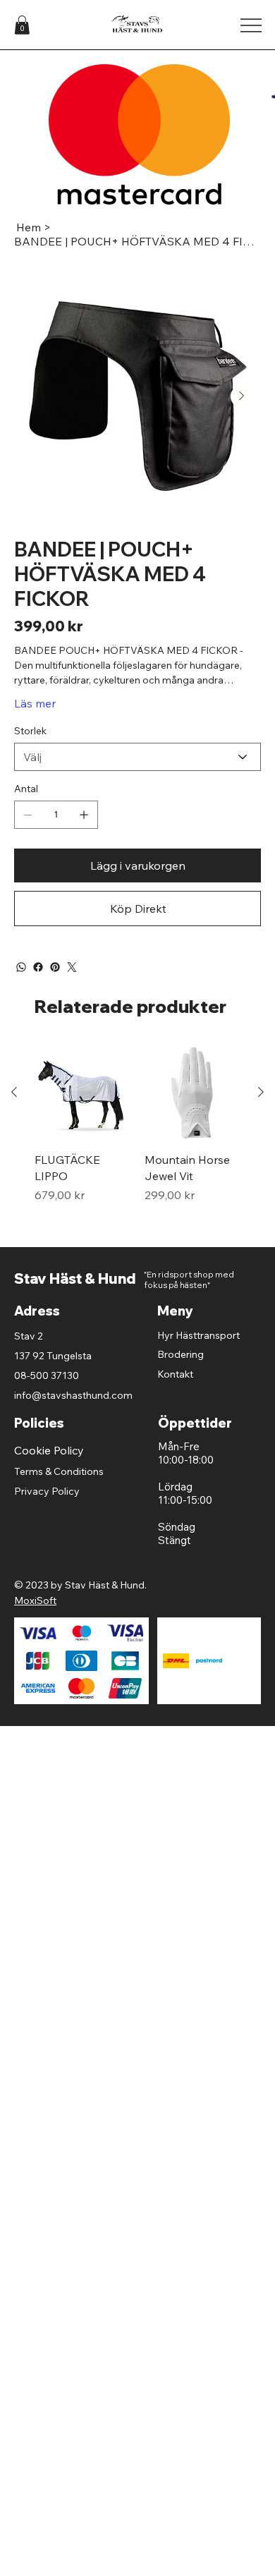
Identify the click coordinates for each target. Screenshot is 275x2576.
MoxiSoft (35, 1600)
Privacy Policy (47, 1491)
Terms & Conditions (59, 1471)
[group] (137, 1140)
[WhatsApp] (21, 967)
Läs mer (35, 703)
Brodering (181, 1354)
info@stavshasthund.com (73, 1395)
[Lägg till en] (84, 815)
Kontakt (175, 1374)
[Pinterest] (55, 967)
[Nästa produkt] (261, 1092)
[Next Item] (242, 396)
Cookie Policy (49, 1450)
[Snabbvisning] (82, 1093)
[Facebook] (38, 967)
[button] (22, 25)
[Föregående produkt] (14, 1092)
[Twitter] (72, 967)
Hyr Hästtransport (198, 1335)
